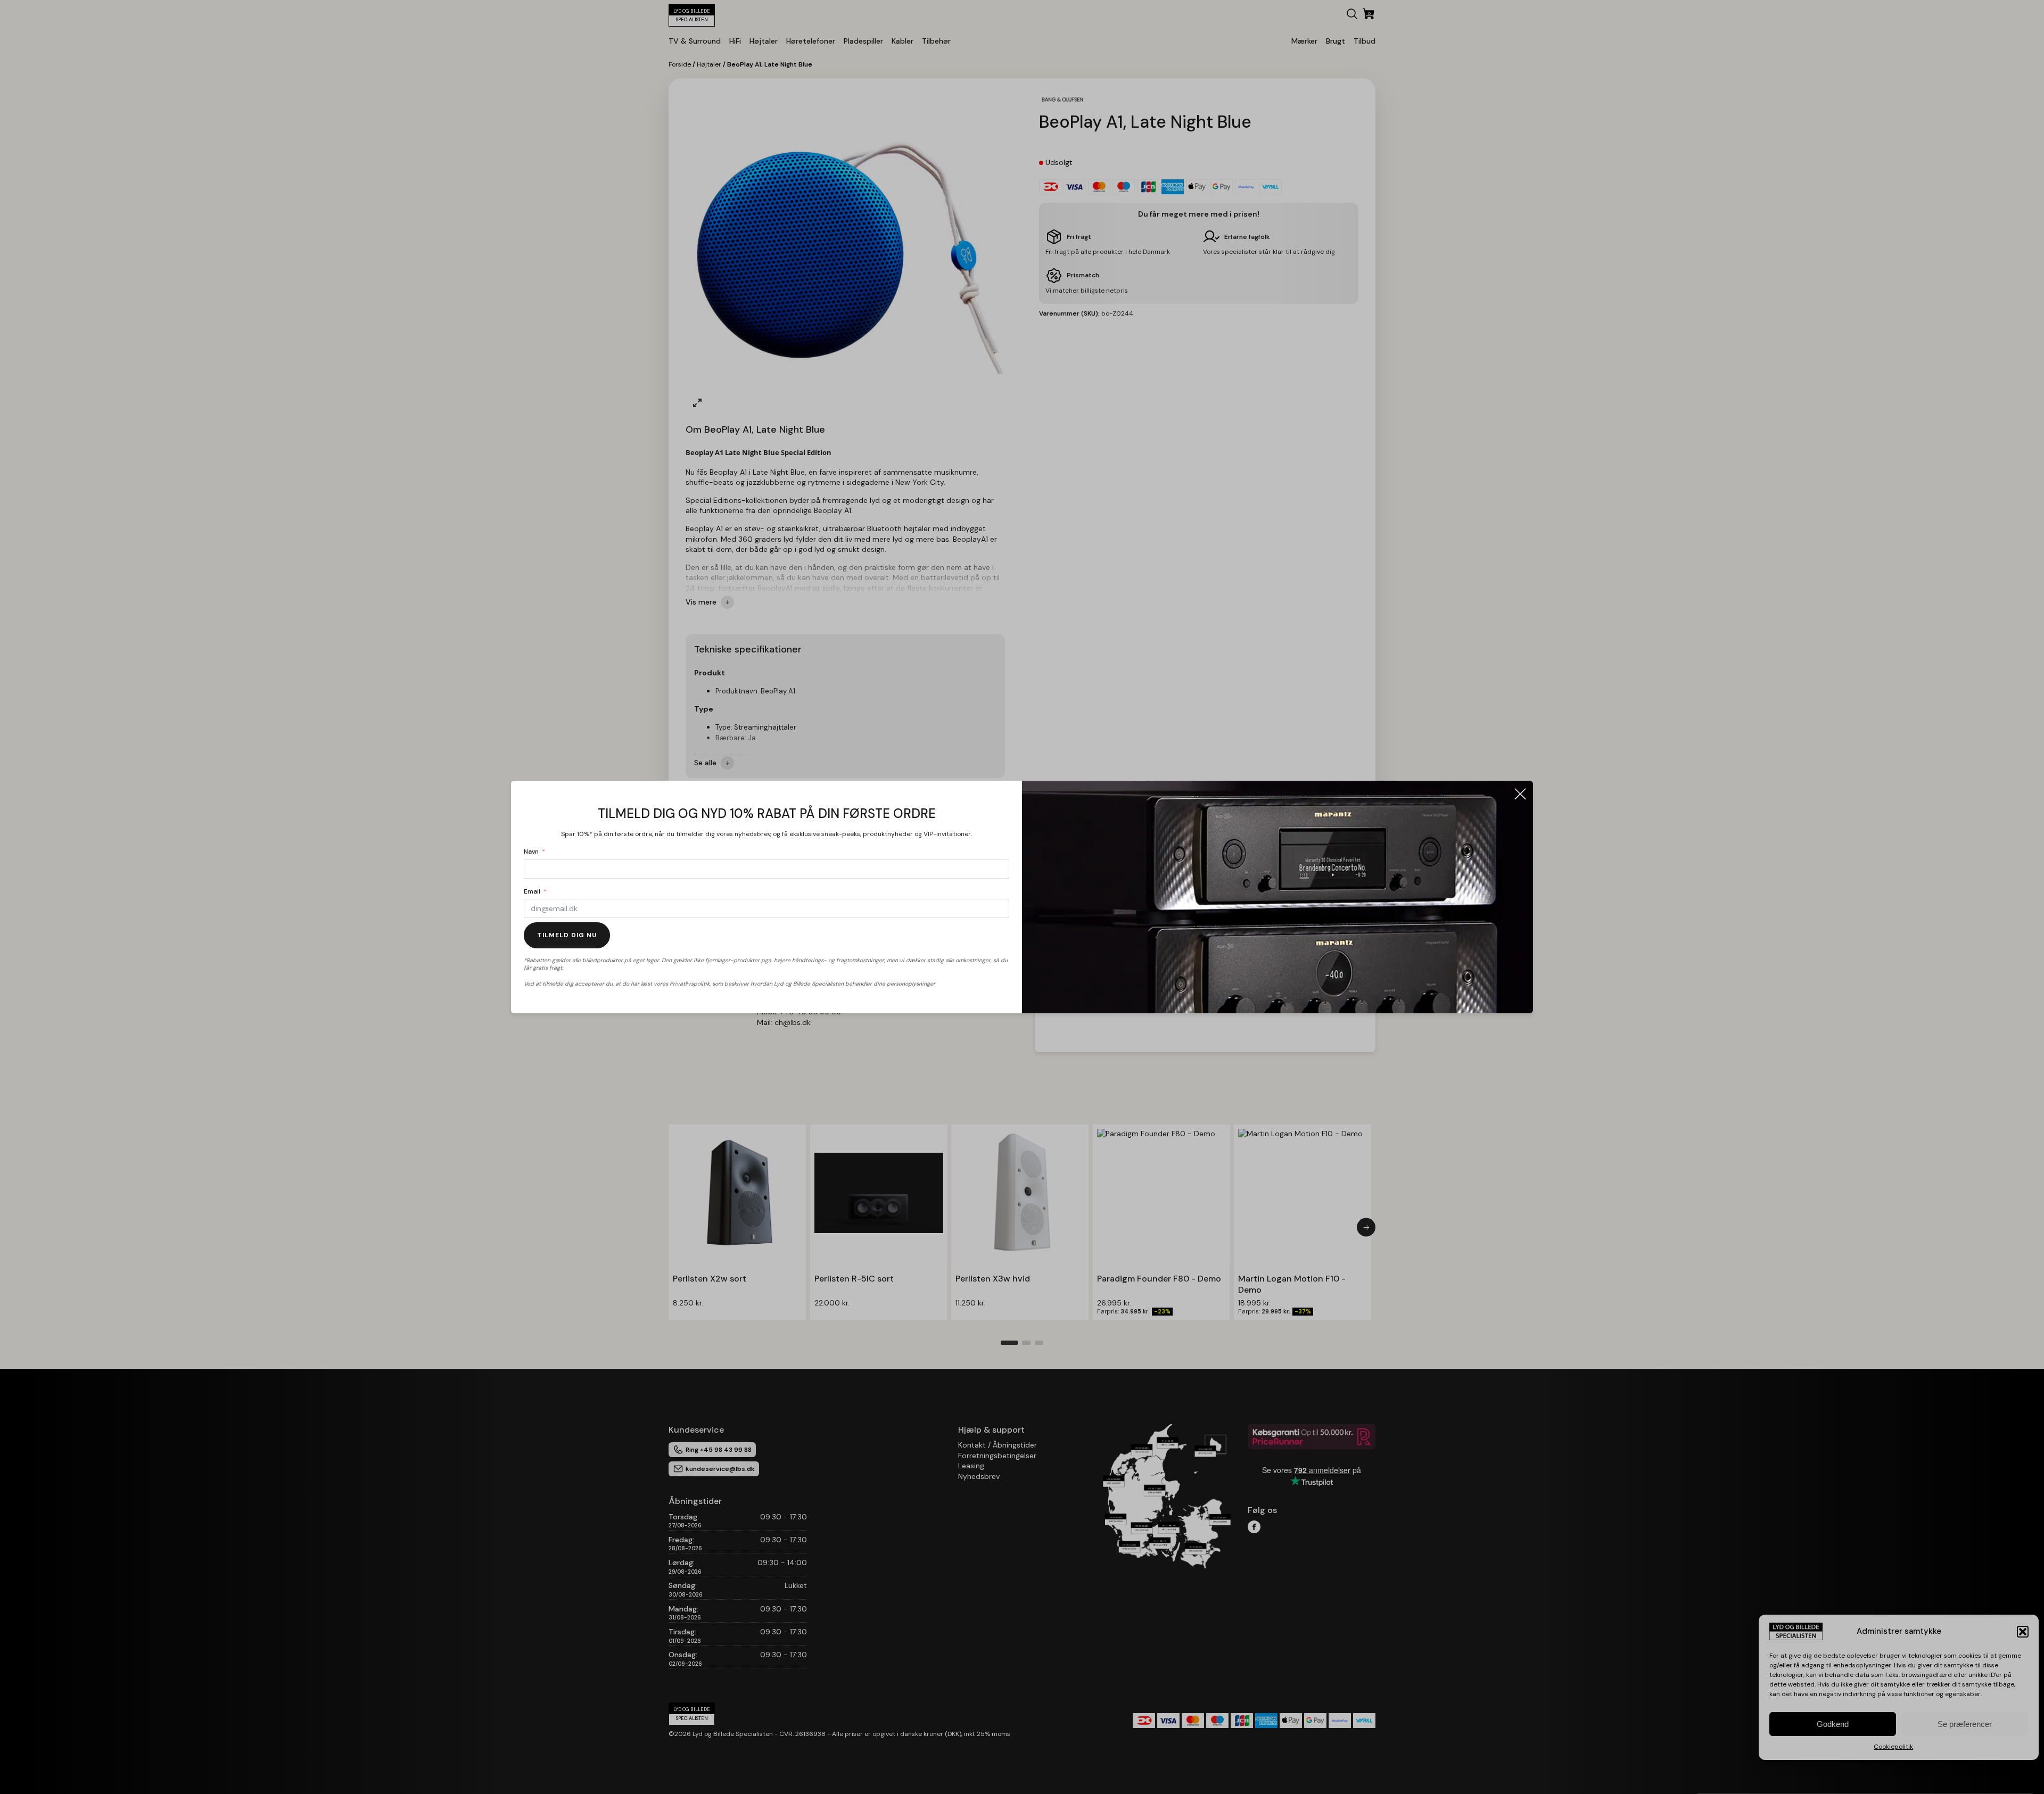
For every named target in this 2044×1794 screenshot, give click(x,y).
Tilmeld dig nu (567, 935)
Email (532, 891)
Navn (531, 851)
